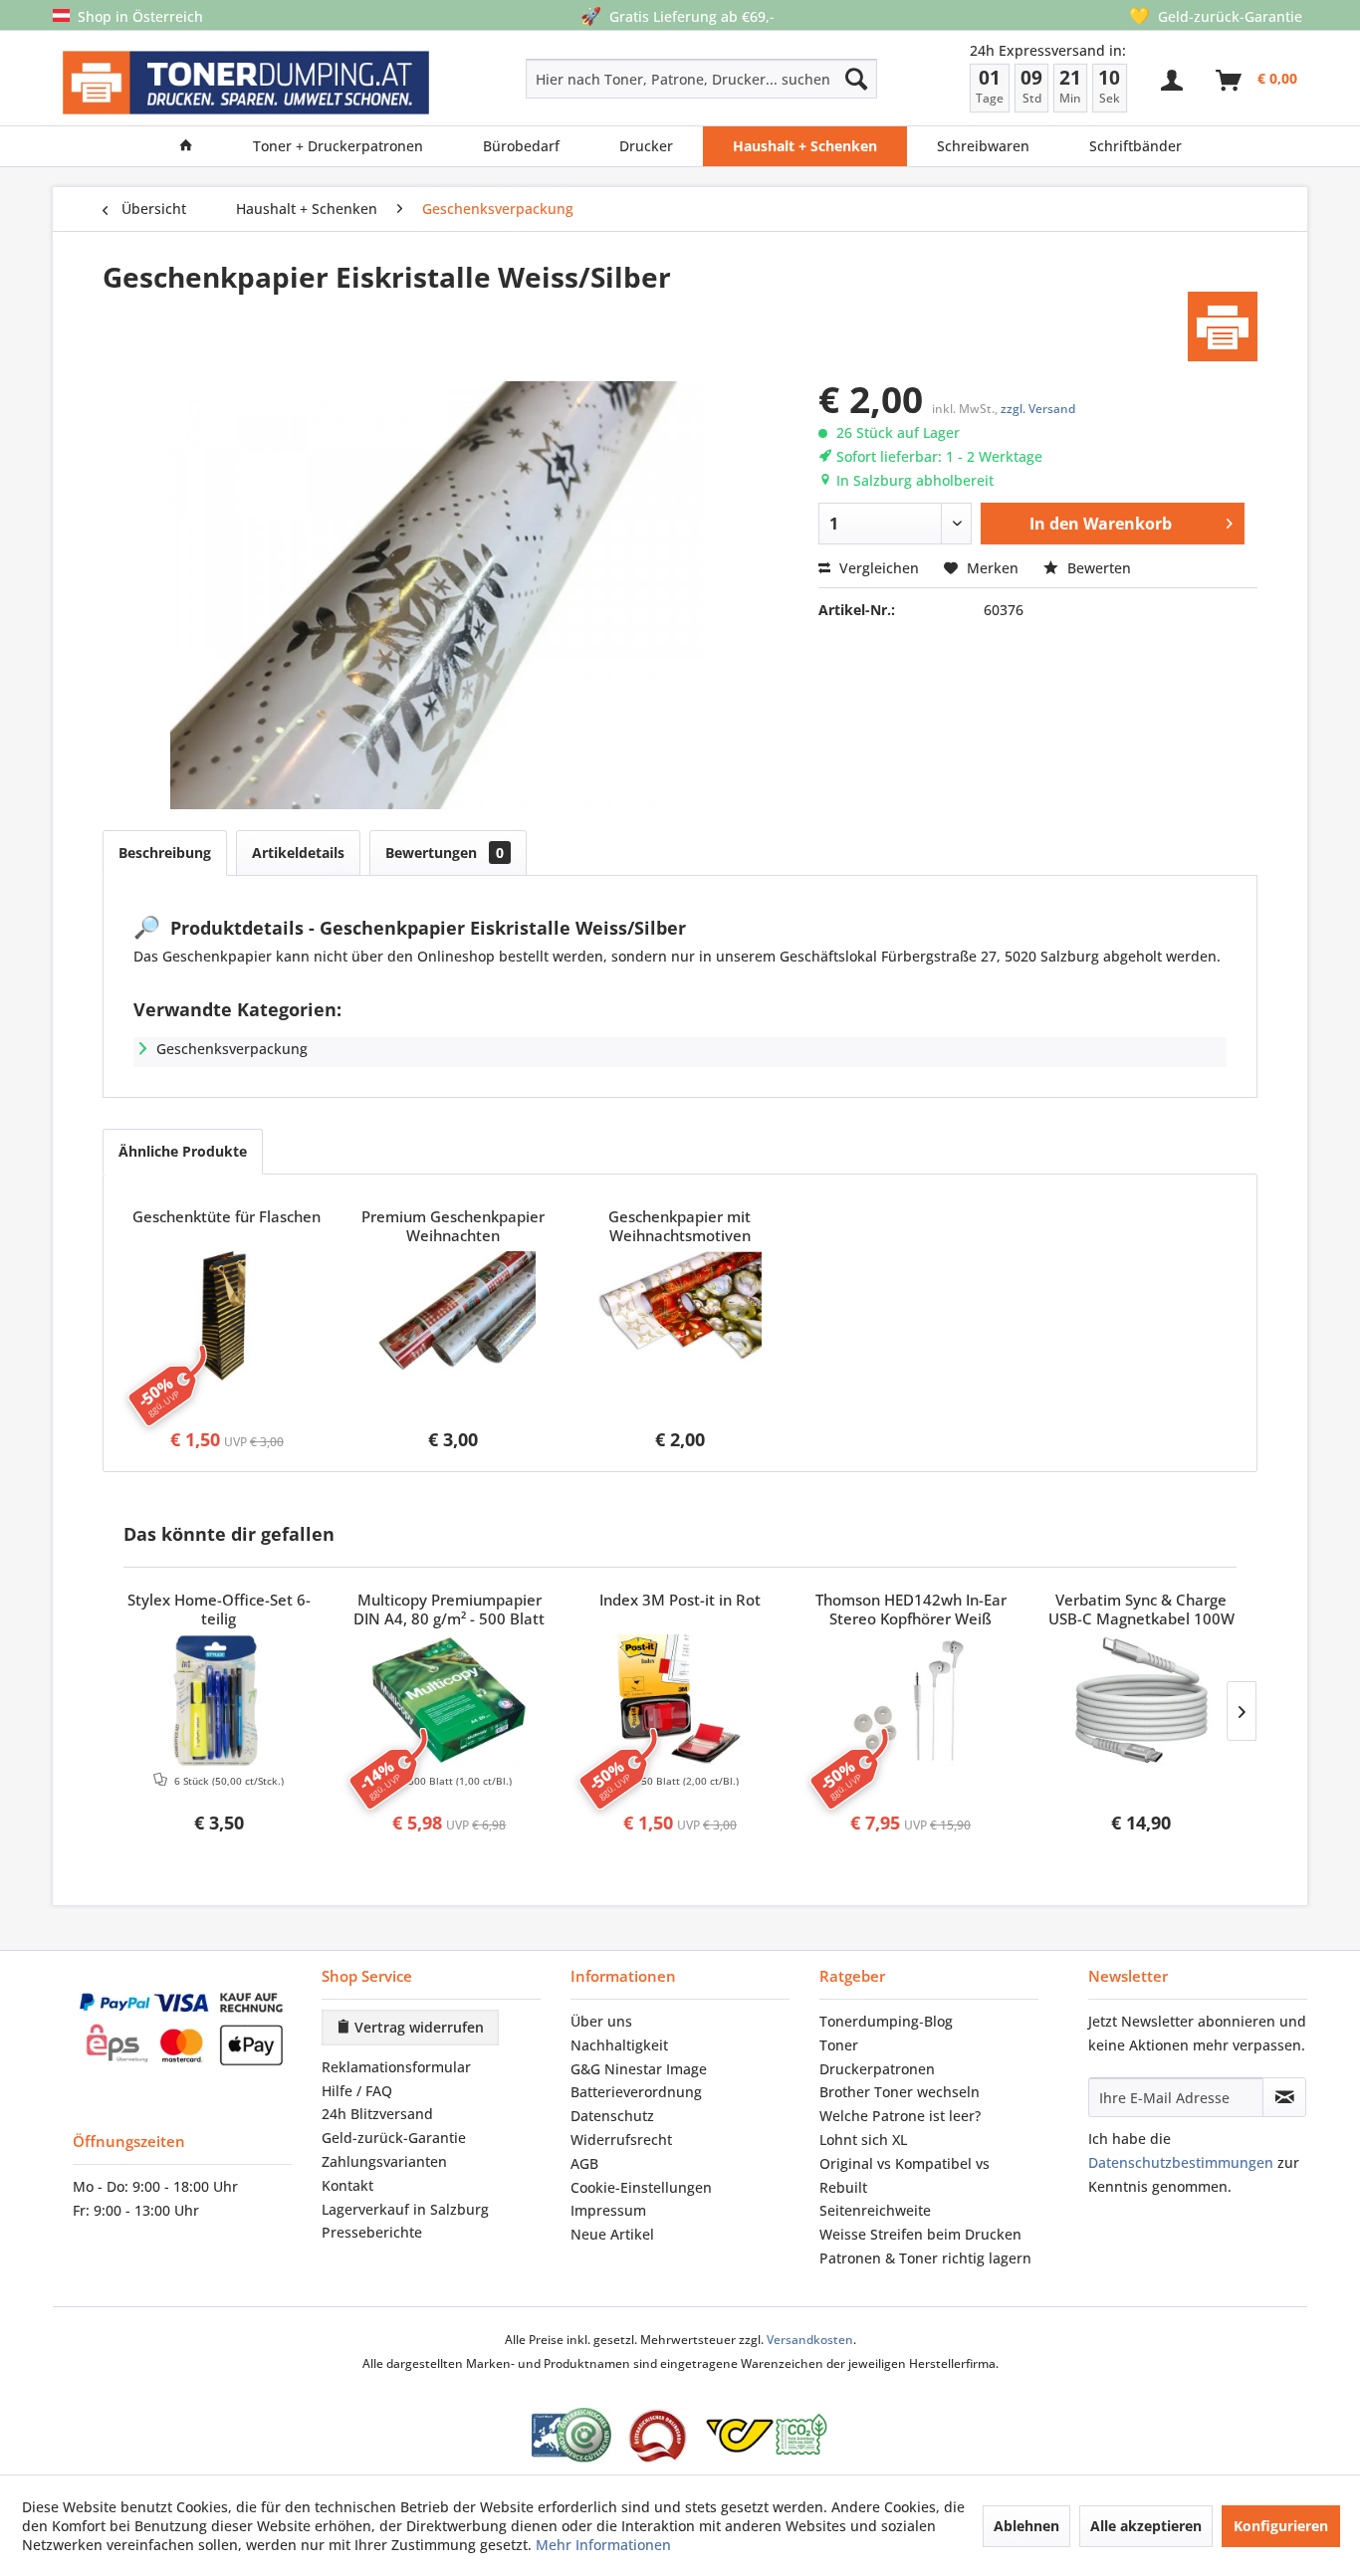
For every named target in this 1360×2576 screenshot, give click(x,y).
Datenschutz (612, 2116)
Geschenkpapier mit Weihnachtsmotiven (680, 1226)
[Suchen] (856, 79)
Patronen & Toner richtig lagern (925, 2258)
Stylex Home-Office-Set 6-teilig (219, 1610)
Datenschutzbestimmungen (1181, 2162)
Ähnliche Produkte (183, 1151)
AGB (584, 2163)
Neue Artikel (612, 2234)
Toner (839, 2045)
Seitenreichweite (875, 2210)
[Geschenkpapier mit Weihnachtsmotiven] (680, 1317)
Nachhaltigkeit (619, 2045)
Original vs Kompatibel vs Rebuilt (905, 2175)
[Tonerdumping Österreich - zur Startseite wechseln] (246, 83)
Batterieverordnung (636, 2092)
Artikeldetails (298, 853)
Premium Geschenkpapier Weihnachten (453, 1226)
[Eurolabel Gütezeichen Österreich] (571, 2435)
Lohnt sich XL (863, 2140)
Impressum (608, 2210)
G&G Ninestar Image (639, 2069)
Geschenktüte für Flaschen (227, 1217)
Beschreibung (165, 853)
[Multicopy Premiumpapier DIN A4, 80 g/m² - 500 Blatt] (450, 1700)
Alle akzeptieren (1146, 2526)
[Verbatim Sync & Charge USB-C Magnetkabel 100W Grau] (1141, 1700)
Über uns (601, 2021)
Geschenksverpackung (232, 1049)
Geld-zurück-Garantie (394, 2138)
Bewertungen (445, 853)
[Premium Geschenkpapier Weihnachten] (454, 1317)
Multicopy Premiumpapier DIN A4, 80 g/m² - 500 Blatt (449, 1610)
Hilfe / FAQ (357, 2091)
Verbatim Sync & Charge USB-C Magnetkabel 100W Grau (1141, 1610)
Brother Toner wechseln (900, 2092)
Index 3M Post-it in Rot (680, 1600)
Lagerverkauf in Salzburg (405, 2209)
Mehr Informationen (603, 2545)
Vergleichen (877, 568)
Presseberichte (372, 2232)
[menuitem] (631, 79)
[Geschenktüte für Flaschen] (227, 1317)
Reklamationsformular (396, 2067)
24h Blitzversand (377, 2114)
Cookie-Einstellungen (641, 2187)
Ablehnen (1026, 2526)
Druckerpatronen (877, 2069)
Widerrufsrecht (621, 2140)
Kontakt (347, 2185)
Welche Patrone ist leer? (900, 2116)
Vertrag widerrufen (417, 2027)
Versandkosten (810, 2340)
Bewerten (1097, 568)
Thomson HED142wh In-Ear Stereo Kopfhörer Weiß (911, 1610)
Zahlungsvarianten (384, 2161)
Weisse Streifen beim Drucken (920, 2234)
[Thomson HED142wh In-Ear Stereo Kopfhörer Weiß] (911, 1700)
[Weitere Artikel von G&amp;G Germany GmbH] (1223, 326)
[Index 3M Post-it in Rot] (680, 1700)
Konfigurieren (1281, 2526)
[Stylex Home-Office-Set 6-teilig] (219, 1700)
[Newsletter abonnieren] (1284, 2097)
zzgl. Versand (1038, 409)
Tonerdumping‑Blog (886, 2021)
